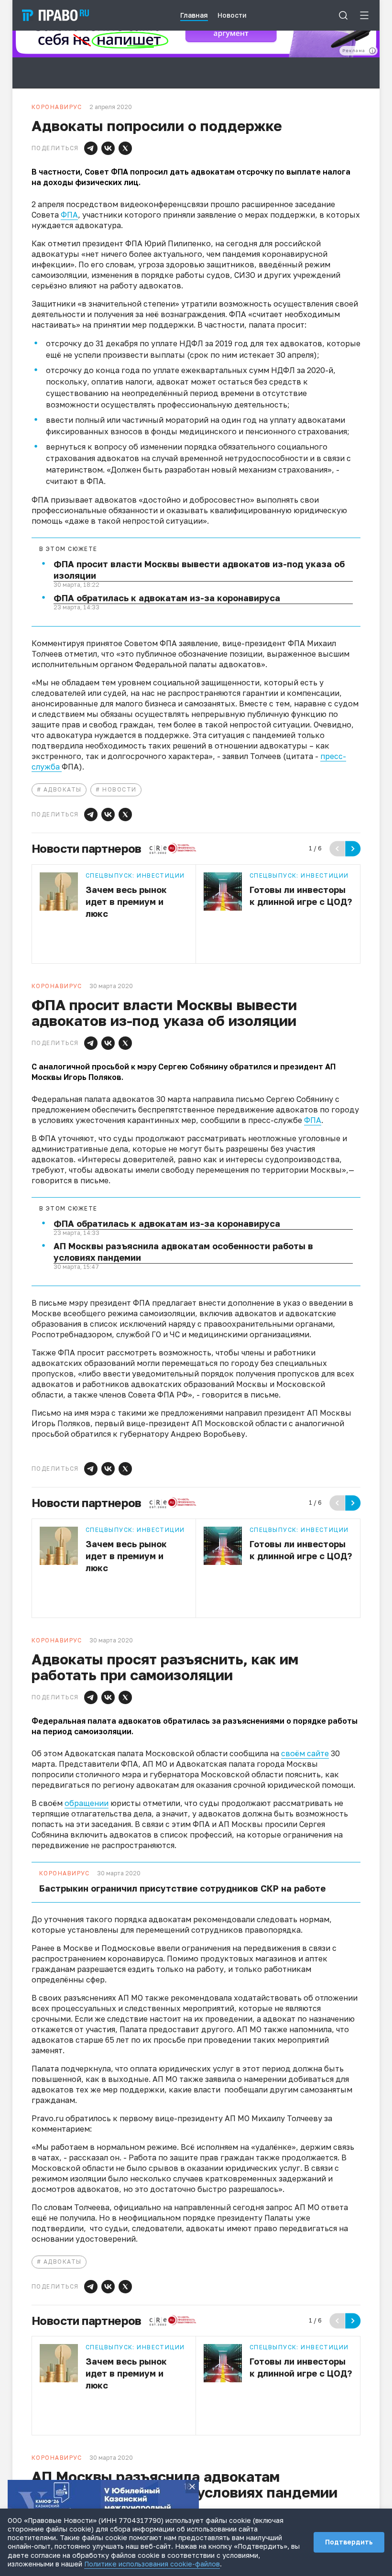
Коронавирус (65, 1873)
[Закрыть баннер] (192, 2487)
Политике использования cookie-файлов (152, 2564)
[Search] (343, 15)
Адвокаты (63, 789)
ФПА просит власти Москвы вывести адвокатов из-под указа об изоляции (199, 570)
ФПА (69, 215)
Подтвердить (349, 2542)
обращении (87, 1803)
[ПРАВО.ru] (55, 15)
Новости (119, 789)
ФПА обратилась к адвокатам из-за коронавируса (167, 598)
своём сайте (305, 1753)
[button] (91, 148)
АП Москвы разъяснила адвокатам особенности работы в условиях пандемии (183, 1252)
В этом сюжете (68, 549)
